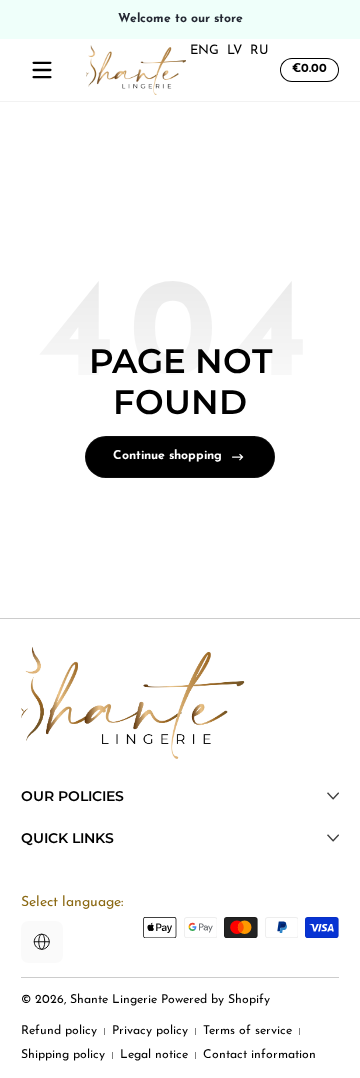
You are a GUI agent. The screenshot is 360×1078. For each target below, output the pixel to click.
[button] (306, 70)
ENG (204, 50)
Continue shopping (167, 456)
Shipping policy (63, 1055)
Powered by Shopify (215, 1000)
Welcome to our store (180, 19)
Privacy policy (150, 1031)
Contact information (259, 1055)
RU (259, 50)
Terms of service (247, 1031)
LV (234, 50)
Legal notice (154, 1055)
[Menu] (42, 70)
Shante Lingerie (113, 1000)
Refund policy (59, 1031)
